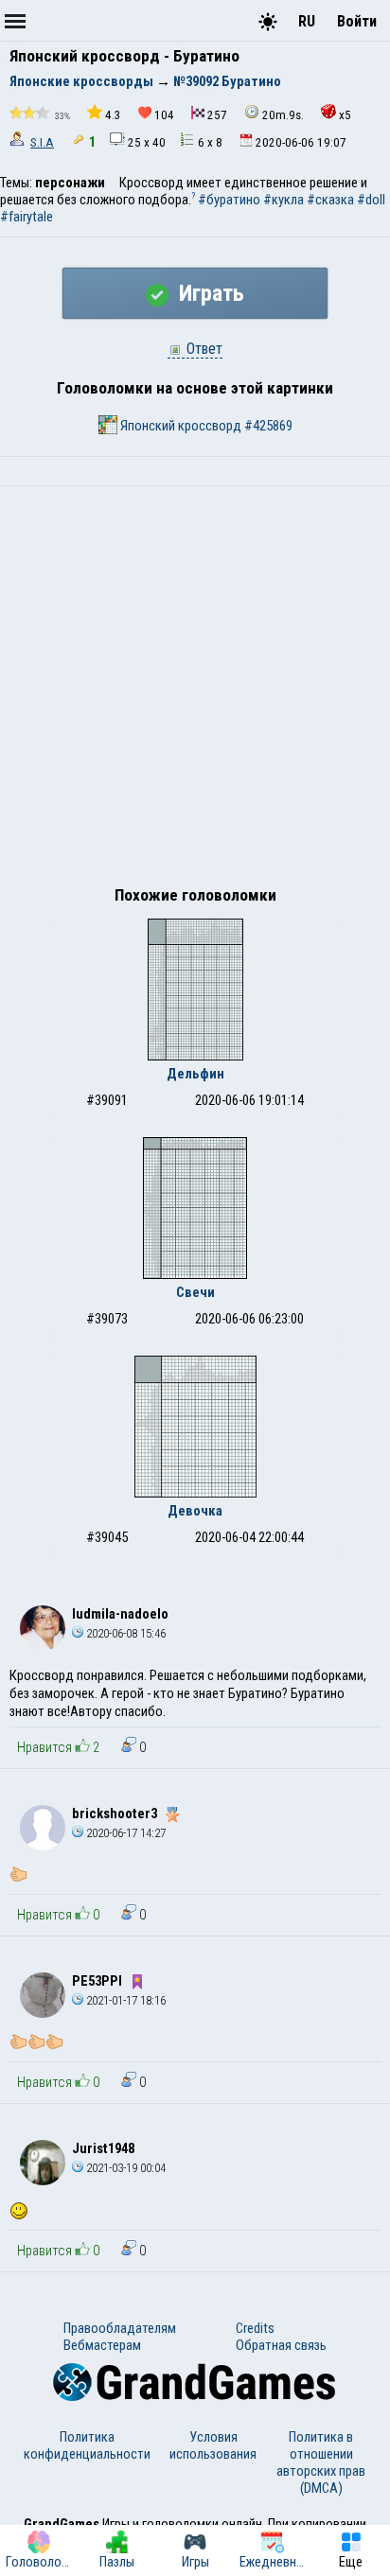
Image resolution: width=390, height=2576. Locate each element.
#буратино (229, 200)
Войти (357, 21)
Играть (209, 293)
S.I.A (42, 142)
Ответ (203, 349)
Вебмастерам (102, 2345)
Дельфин (195, 1074)
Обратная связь (281, 2345)
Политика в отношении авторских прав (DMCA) (321, 2462)
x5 (345, 115)
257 (217, 115)
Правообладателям (120, 2328)
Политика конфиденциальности (87, 2445)
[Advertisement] (195, 691)
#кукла (284, 200)
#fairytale (27, 217)
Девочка (195, 1511)
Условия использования (213, 2445)
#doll (371, 200)
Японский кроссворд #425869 (205, 426)
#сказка (330, 200)
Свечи (195, 1292)
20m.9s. (283, 115)
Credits (255, 2328)
